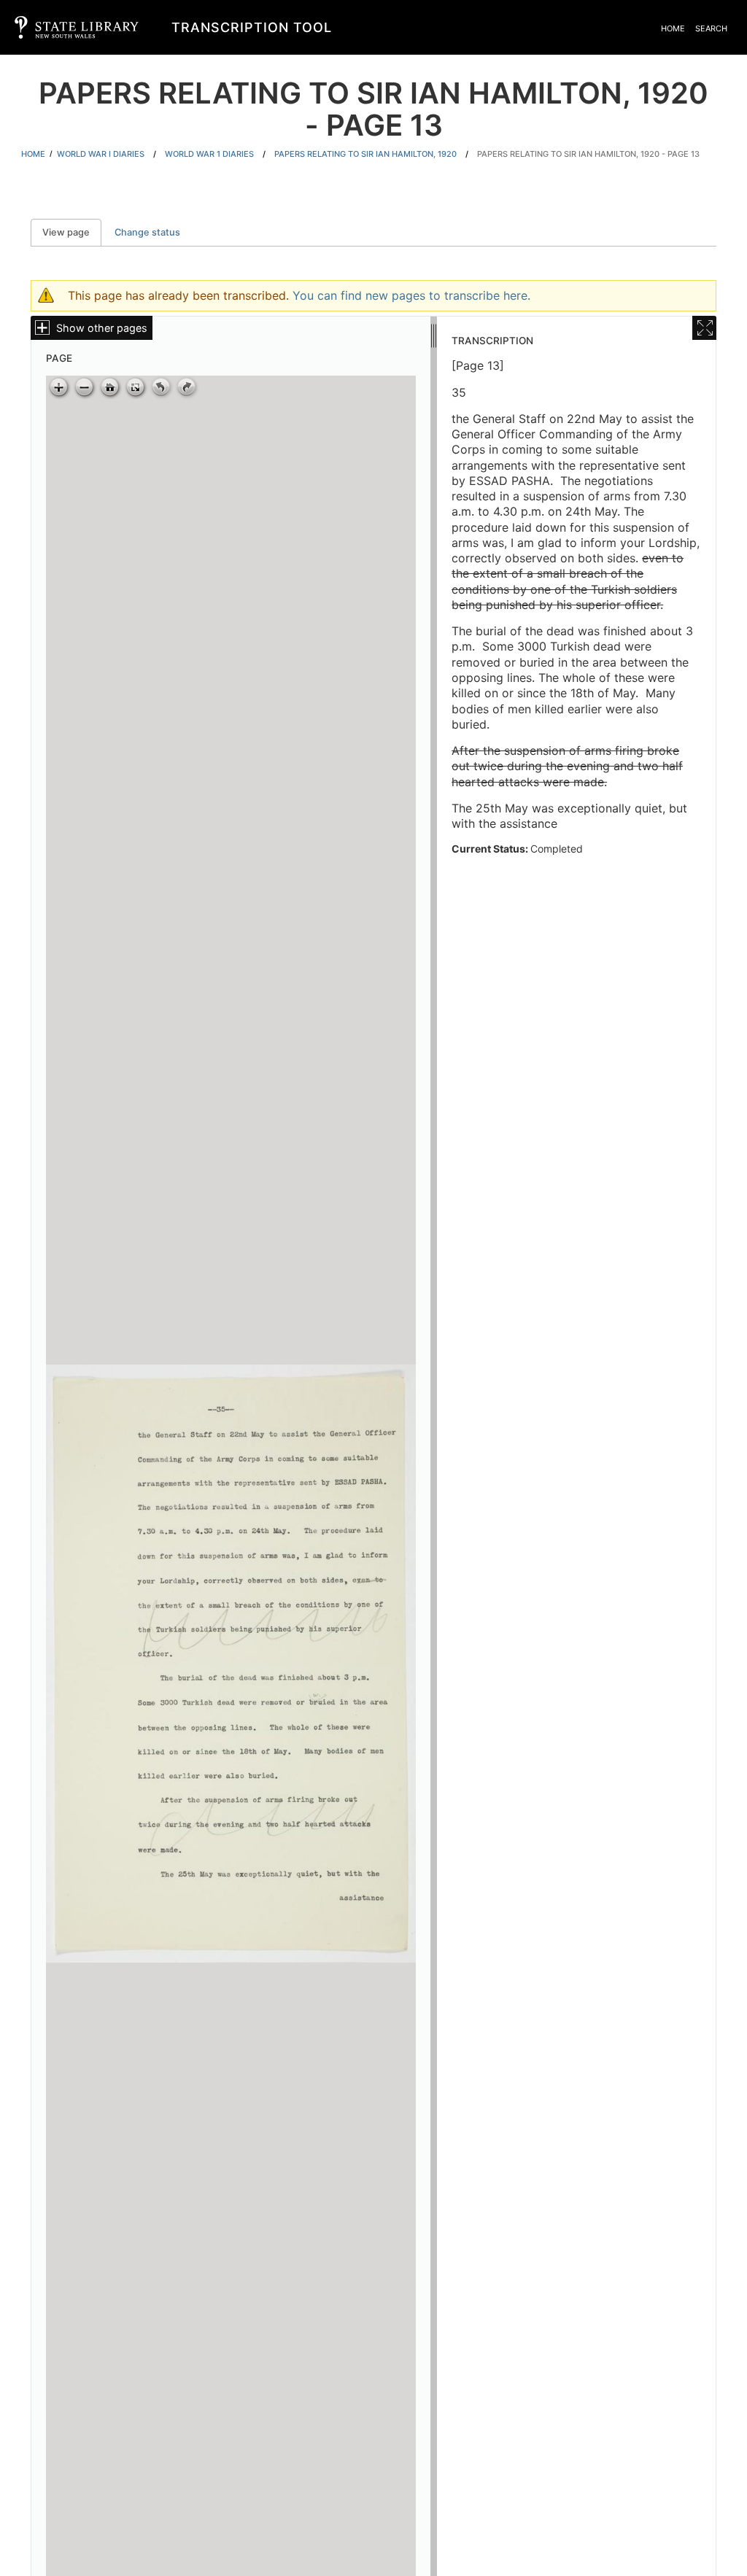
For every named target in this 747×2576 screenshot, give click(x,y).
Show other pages (102, 328)
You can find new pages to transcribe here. (411, 295)
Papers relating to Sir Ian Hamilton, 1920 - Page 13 (588, 154)
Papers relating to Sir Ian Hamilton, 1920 (365, 154)
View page (72, 232)
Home (673, 28)
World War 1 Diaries (209, 154)
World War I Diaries (101, 154)
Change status (147, 232)
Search (711, 28)
